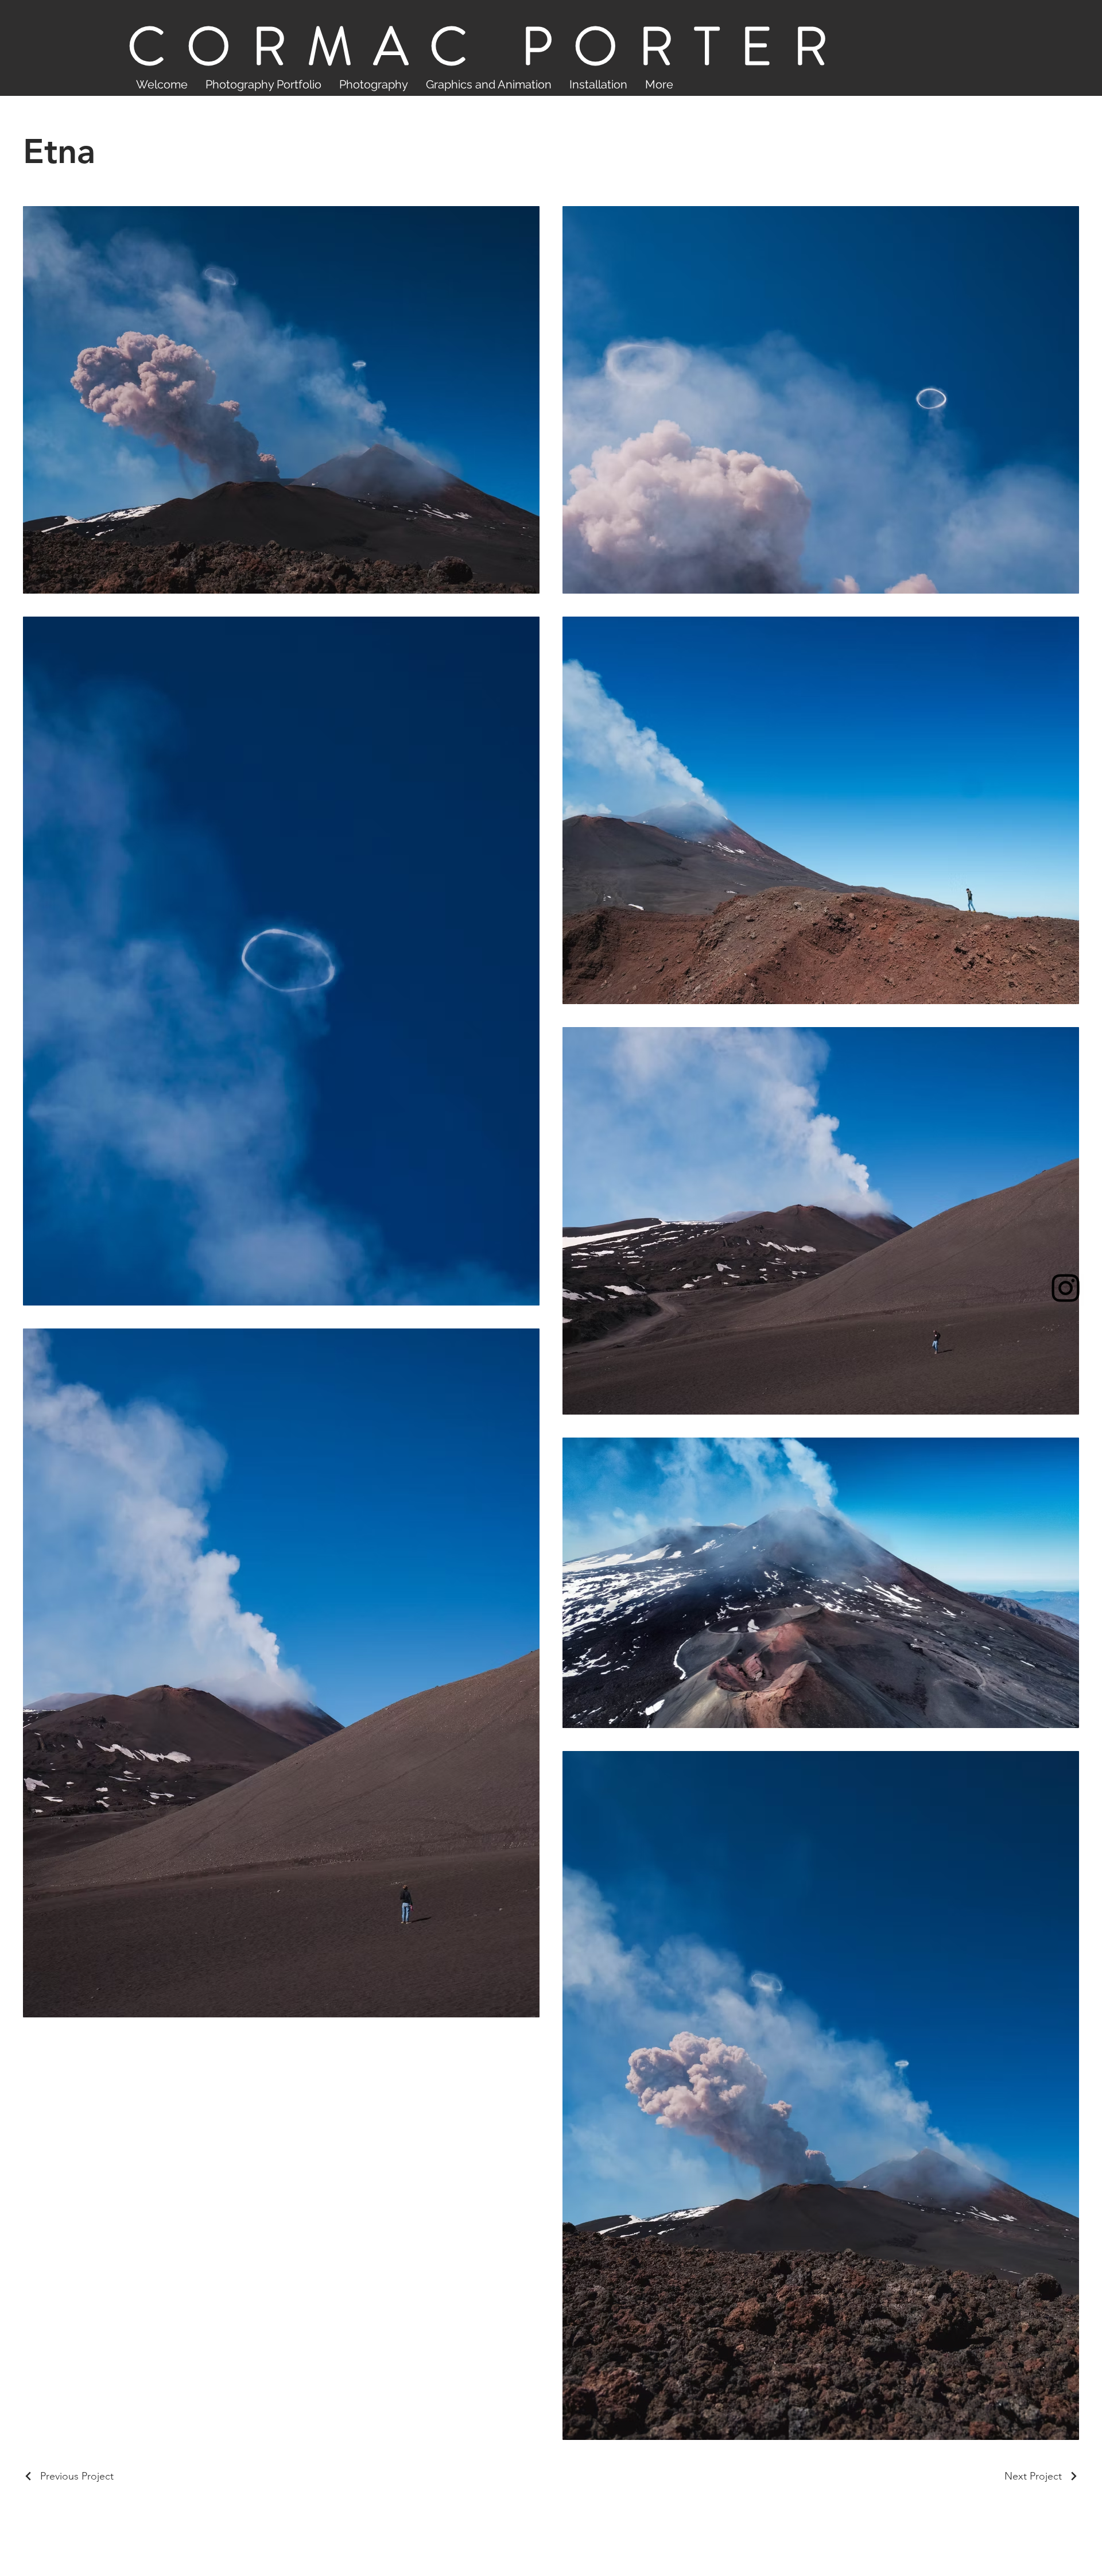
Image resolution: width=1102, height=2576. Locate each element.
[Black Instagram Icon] (1066, 1288)
